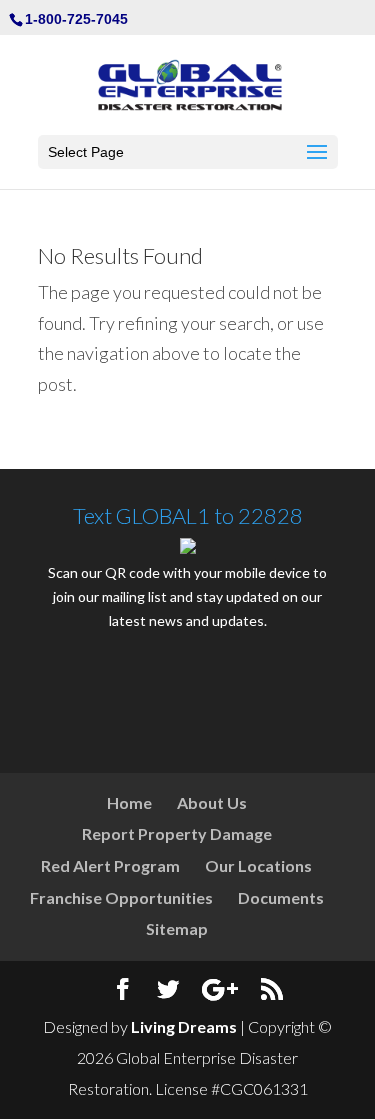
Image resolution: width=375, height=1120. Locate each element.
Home (129, 802)
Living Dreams (184, 1026)
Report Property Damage (177, 833)
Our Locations (258, 865)
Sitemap (177, 928)
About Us (212, 802)
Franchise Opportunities (121, 897)
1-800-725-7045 (76, 19)
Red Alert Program (110, 865)
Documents (281, 897)
